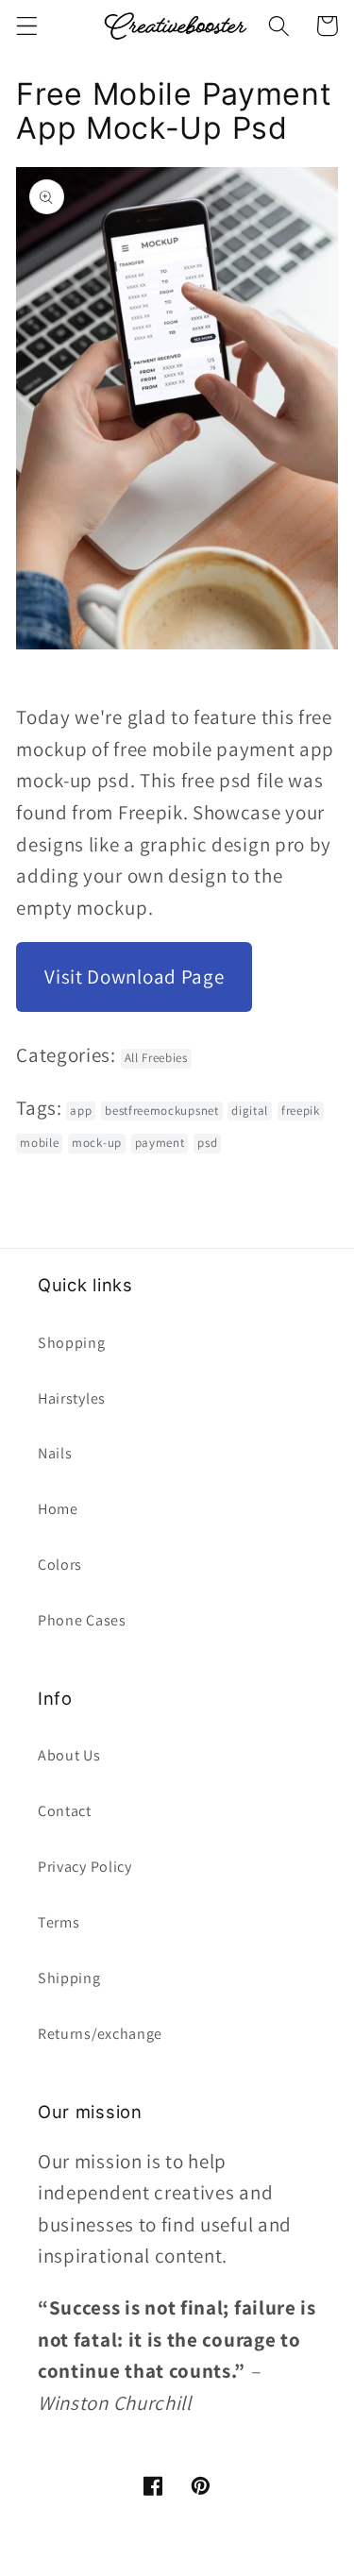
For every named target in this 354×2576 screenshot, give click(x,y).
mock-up (97, 1143)
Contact (65, 1811)
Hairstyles (72, 1398)
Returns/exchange (100, 2034)
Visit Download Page (134, 977)
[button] (27, 26)
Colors (60, 1565)
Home (58, 1509)
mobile (39, 1143)
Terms (59, 1922)
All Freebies (156, 1058)
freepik (301, 1111)
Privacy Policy (85, 1867)
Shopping (72, 1343)
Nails (55, 1453)
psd (207, 1143)
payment (160, 1143)
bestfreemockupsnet (161, 1111)
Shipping (69, 1978)
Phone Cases (82, 1620)
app (81, 1111)
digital (250, 1111)
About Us (69, 1755)
